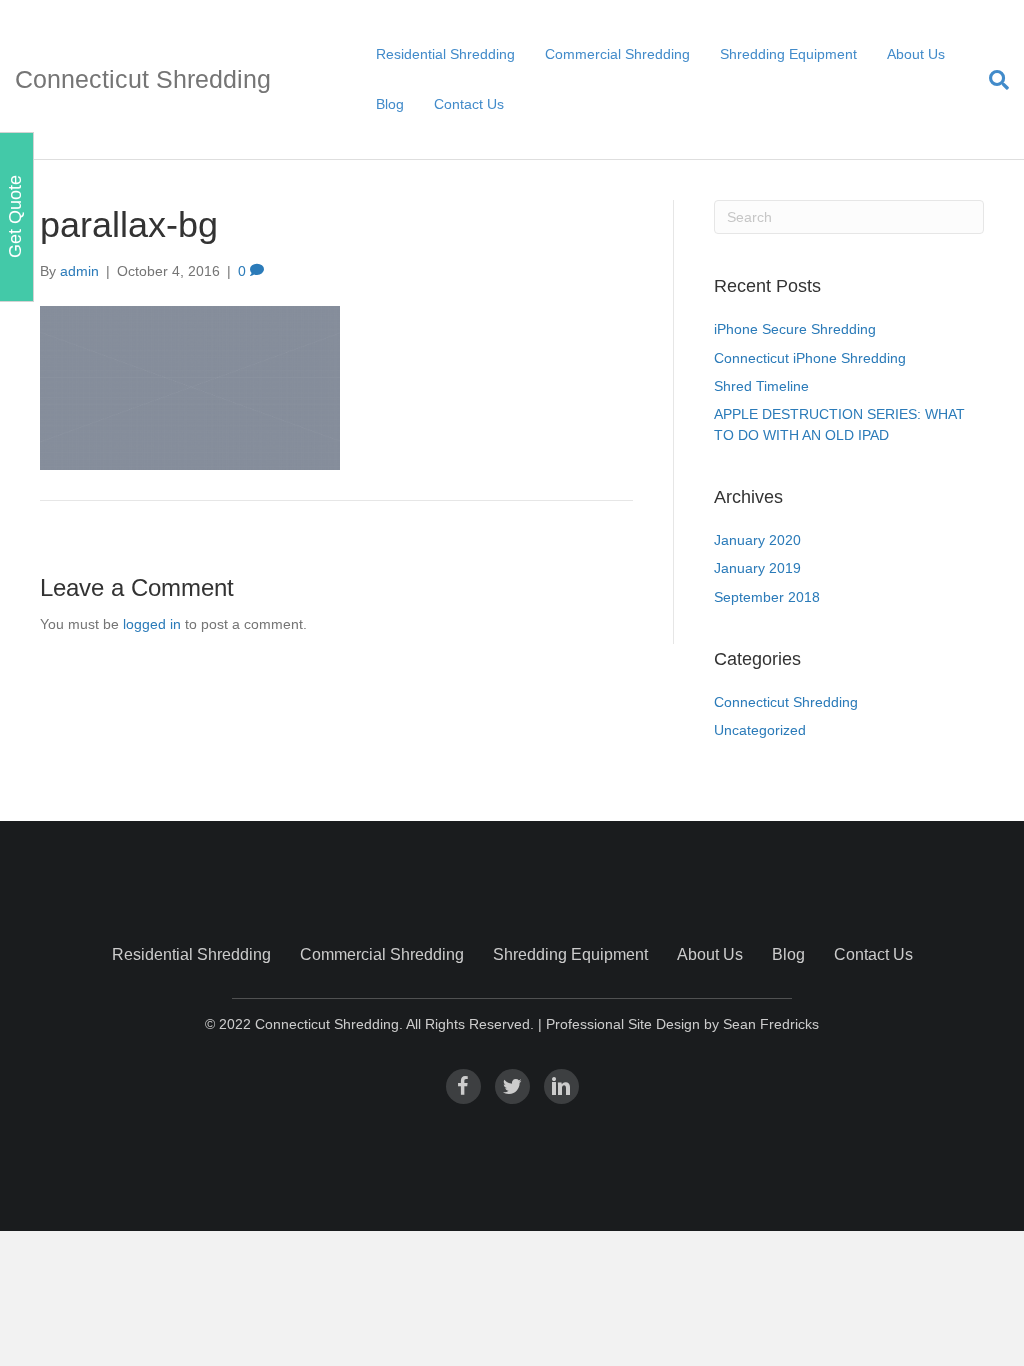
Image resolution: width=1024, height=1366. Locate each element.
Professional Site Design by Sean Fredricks (682, 1024)
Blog (390, 104)
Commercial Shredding (617, 54)
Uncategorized (760, 730)
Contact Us (469, 104)
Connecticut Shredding (786, 702)
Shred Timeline (761, 386)
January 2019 (757, 568)
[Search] (991, 80)
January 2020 (757, 540)
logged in (152, 624)
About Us (916, 54)
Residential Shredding (445, 54)
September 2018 (767, 597)
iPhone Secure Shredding (795, 329)
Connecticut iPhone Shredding (810, 358)
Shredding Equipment (788, 54)
